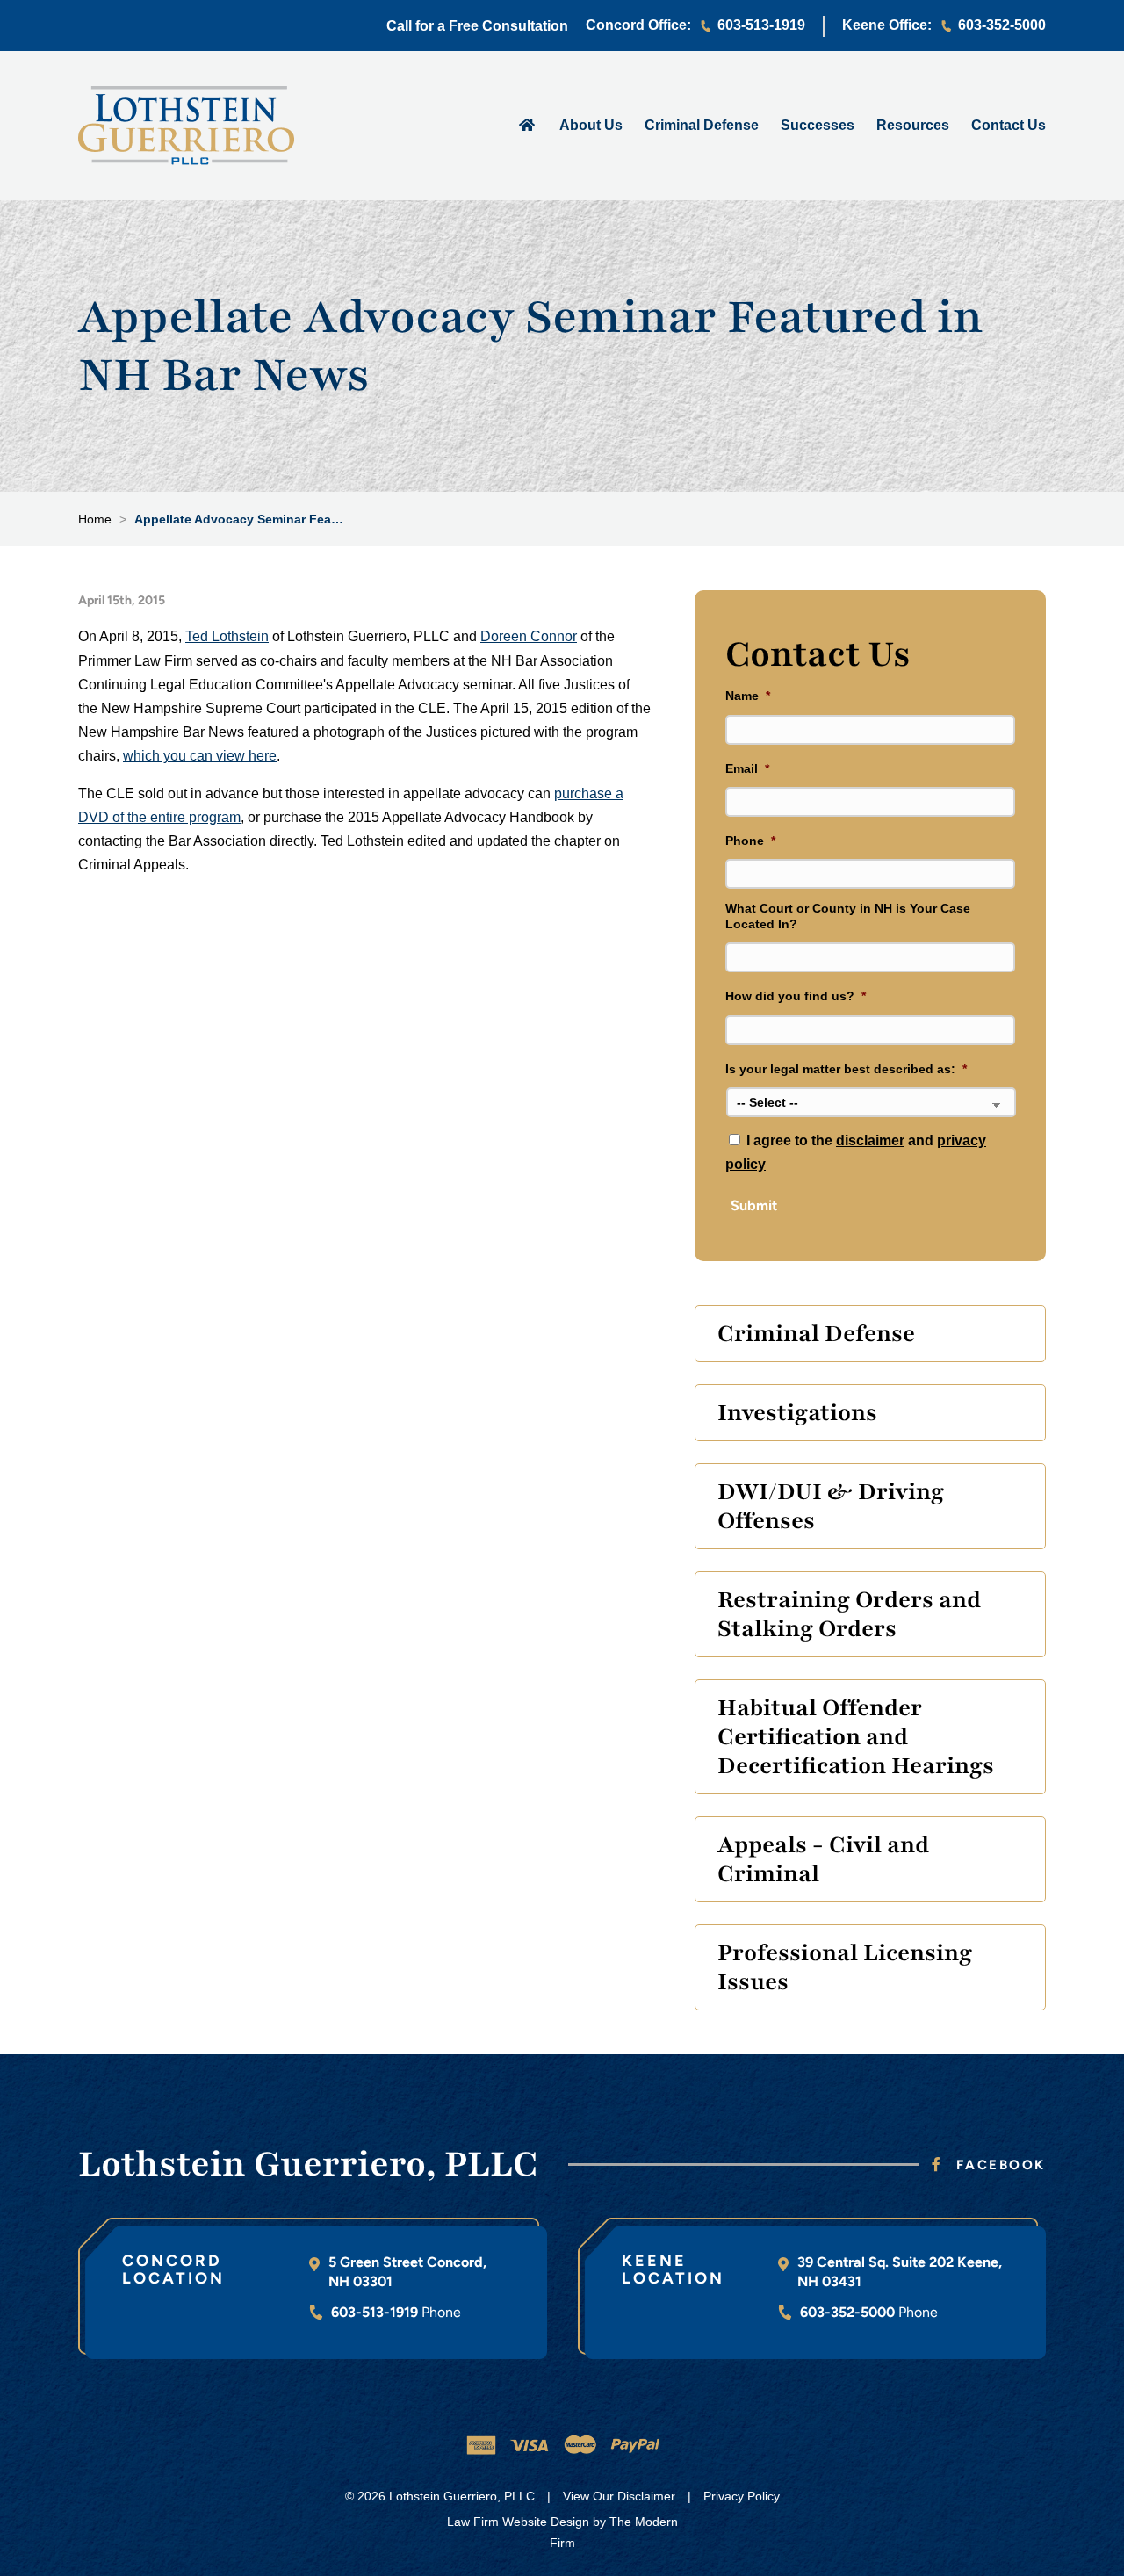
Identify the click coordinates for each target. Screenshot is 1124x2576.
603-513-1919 (761, 25)
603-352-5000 (1002, 25)
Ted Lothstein (227, 636)
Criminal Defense (702, 125)
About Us (591, 125)
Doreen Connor (529, 636)
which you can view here (200, 756)
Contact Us (1009, 125)
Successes (818, 125)
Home (526, 124)
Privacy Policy (742, 2496)
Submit (754, 1205)
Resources (913, 125)
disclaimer (870, 1140)
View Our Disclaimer (619, 2496)
